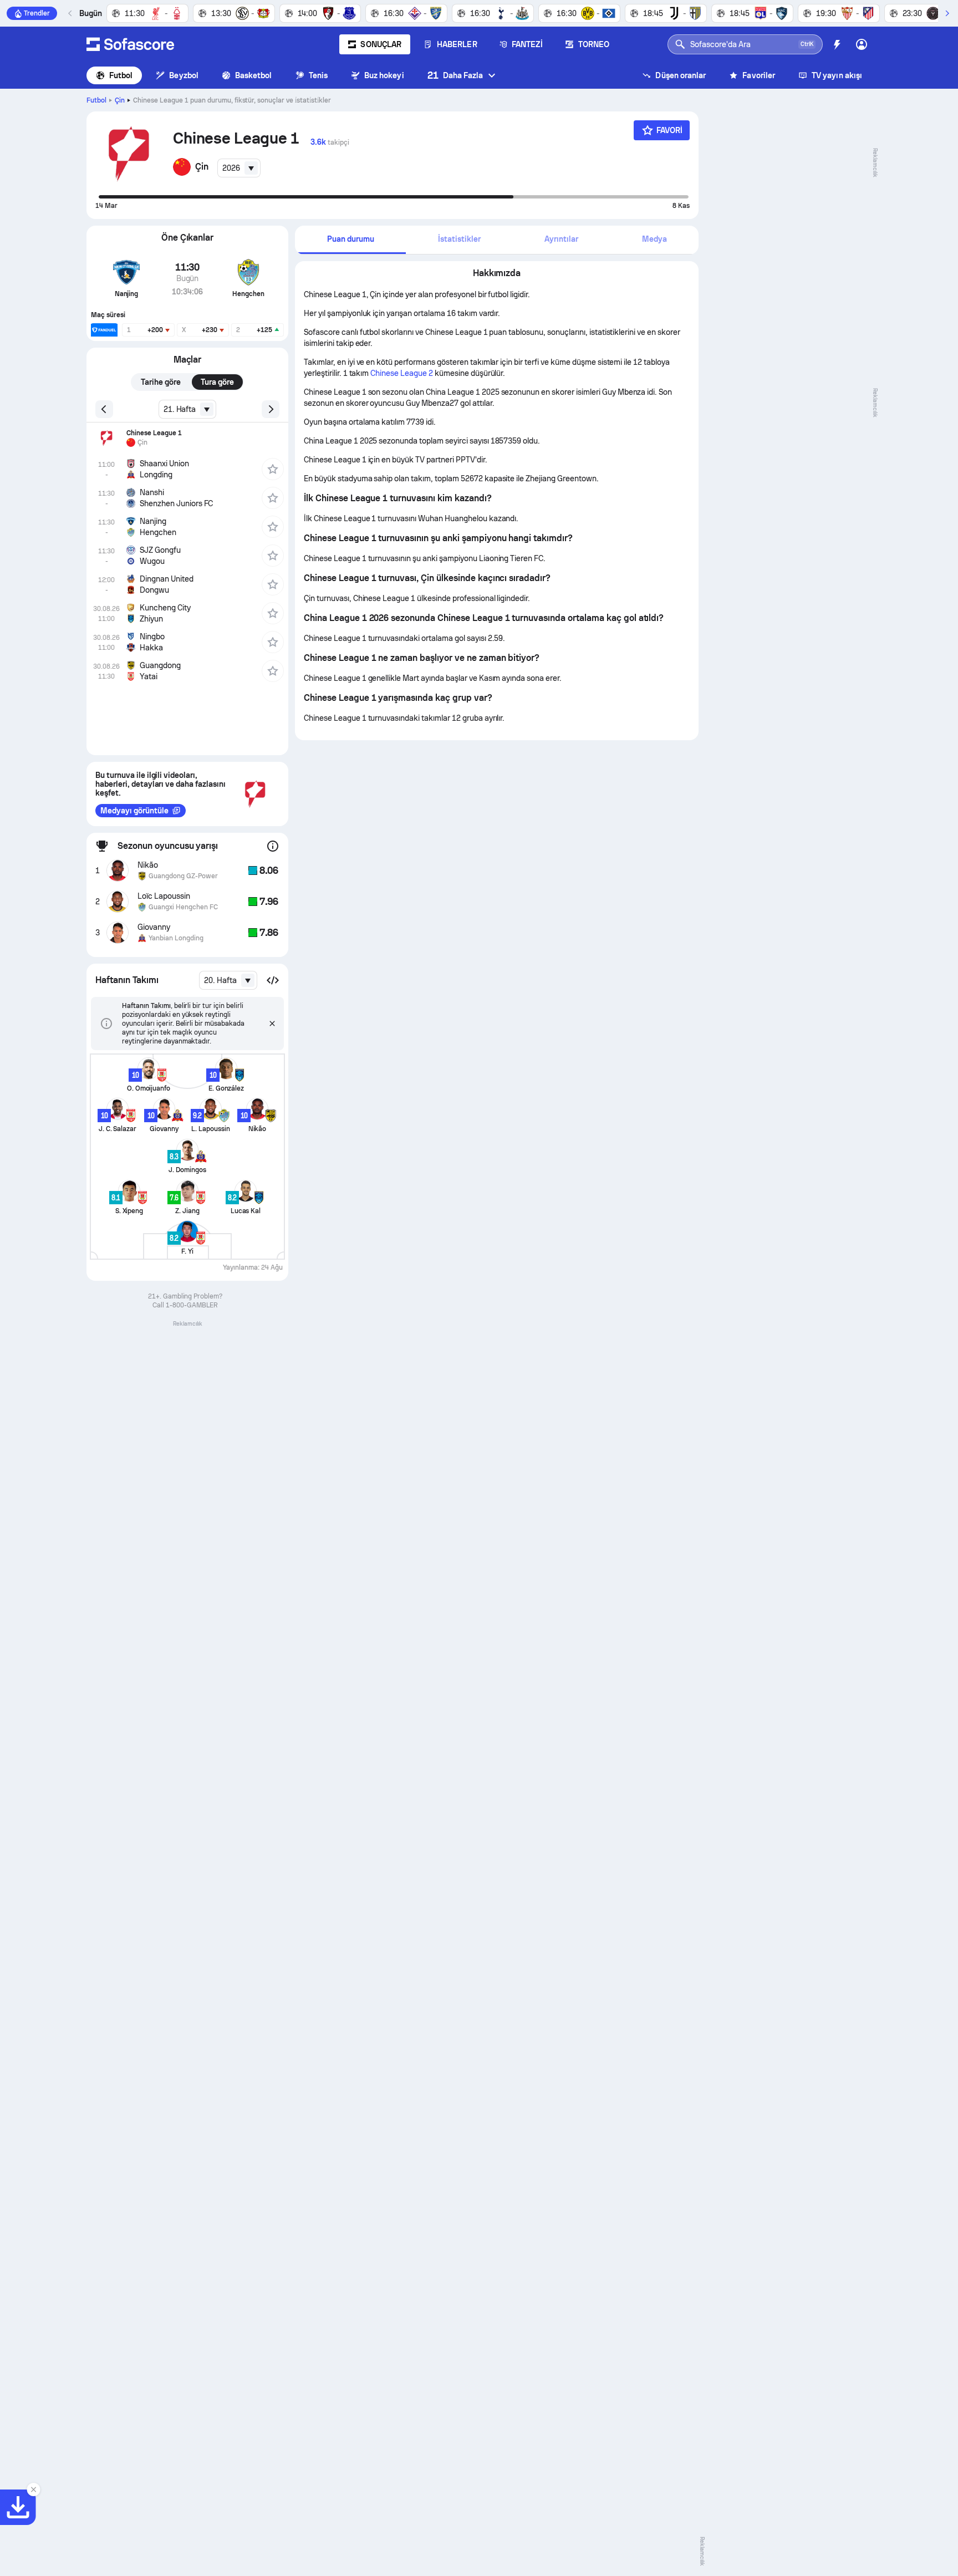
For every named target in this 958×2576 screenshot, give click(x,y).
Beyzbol (184, 75)
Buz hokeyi (384, 75)
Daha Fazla (455, 75)
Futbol (121, 75)
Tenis (318, 75)
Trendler (37, 13)
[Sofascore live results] (130, 44)
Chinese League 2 (402, 373)
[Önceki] (70, 13)
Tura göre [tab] (217, 382)
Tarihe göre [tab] (161, 382)
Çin (120, 100)
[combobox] (239, 168)
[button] (273, 980)
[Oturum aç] (862, 44)
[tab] (350, 240)
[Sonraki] (947, 13)
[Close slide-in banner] (33, 2490)
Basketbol (254, 75)
